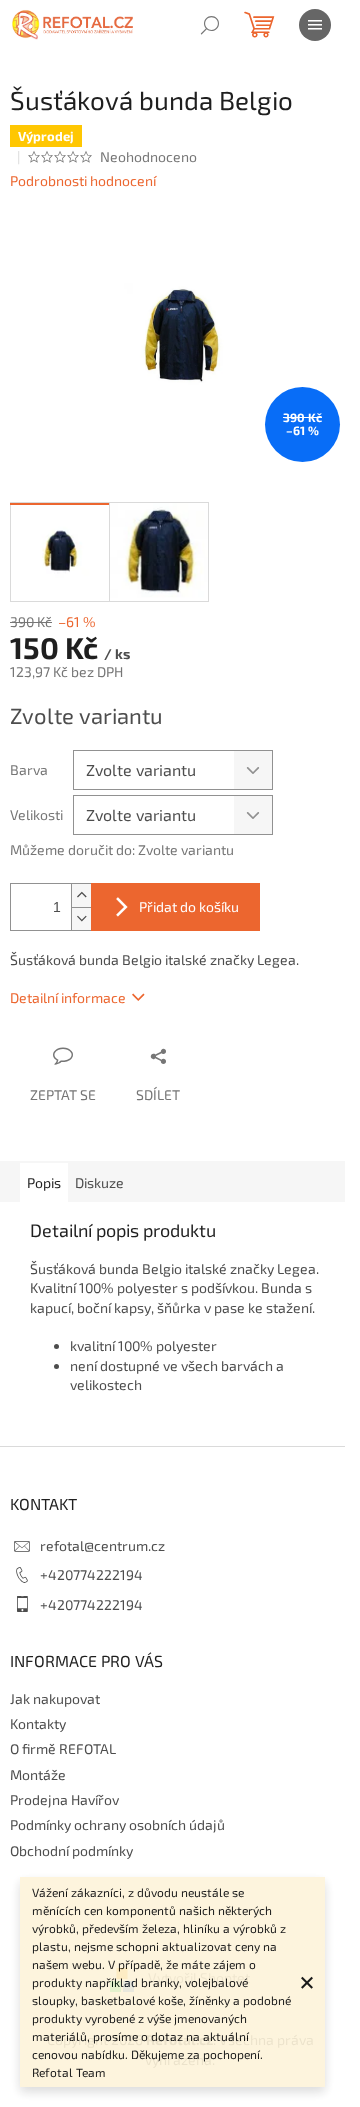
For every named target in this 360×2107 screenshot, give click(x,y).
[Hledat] (210, 25)
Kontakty (38, 1723)
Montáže (38, 1774)
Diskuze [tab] (99, 1182)
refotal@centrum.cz (102, 1545)
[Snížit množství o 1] (81, 918)
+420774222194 (91, 1574)
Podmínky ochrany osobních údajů (117, 1824)
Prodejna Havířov (64, 1799)
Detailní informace (68, 997)
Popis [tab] (44, 1182)
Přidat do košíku (189, 906)
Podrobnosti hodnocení (83, 180)
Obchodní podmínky (71, 1850)
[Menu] (315, 25)
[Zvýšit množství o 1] (81, 895)
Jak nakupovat (55, 1698)
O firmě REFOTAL (63, 1748)
